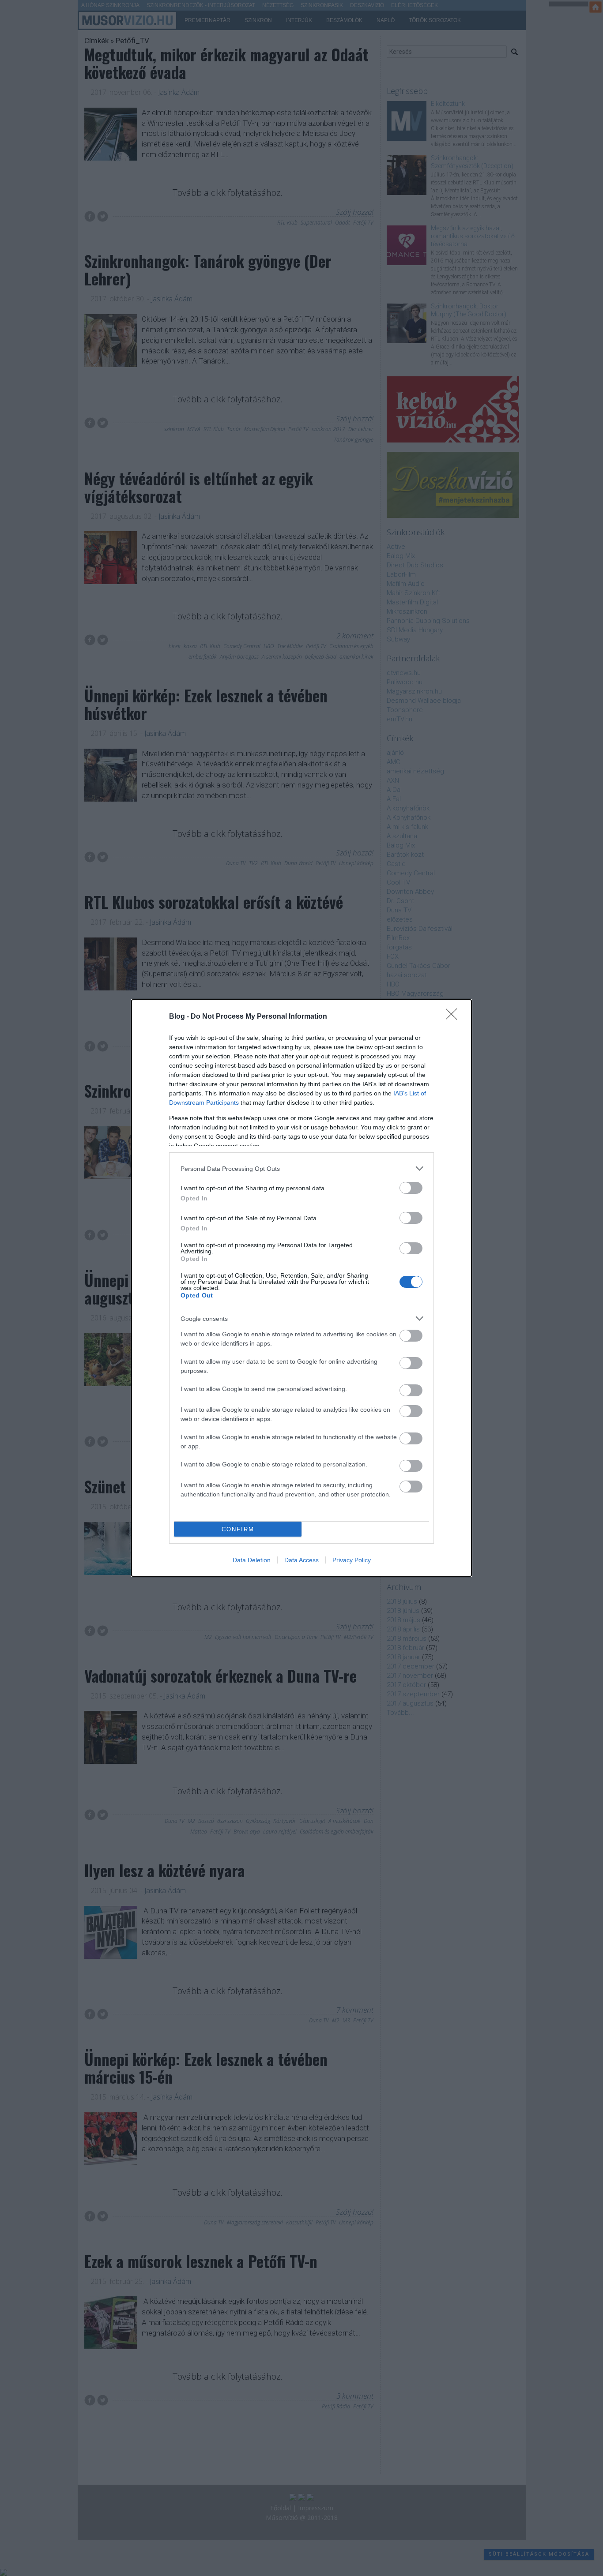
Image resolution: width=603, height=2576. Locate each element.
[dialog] (301, 1288)
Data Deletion (252, 1560)
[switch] (411, 1188)
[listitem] (301, 1168)
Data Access (301, 1560)
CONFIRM (238, 1529)
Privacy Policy (352, 1560)
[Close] (454, 1017)
